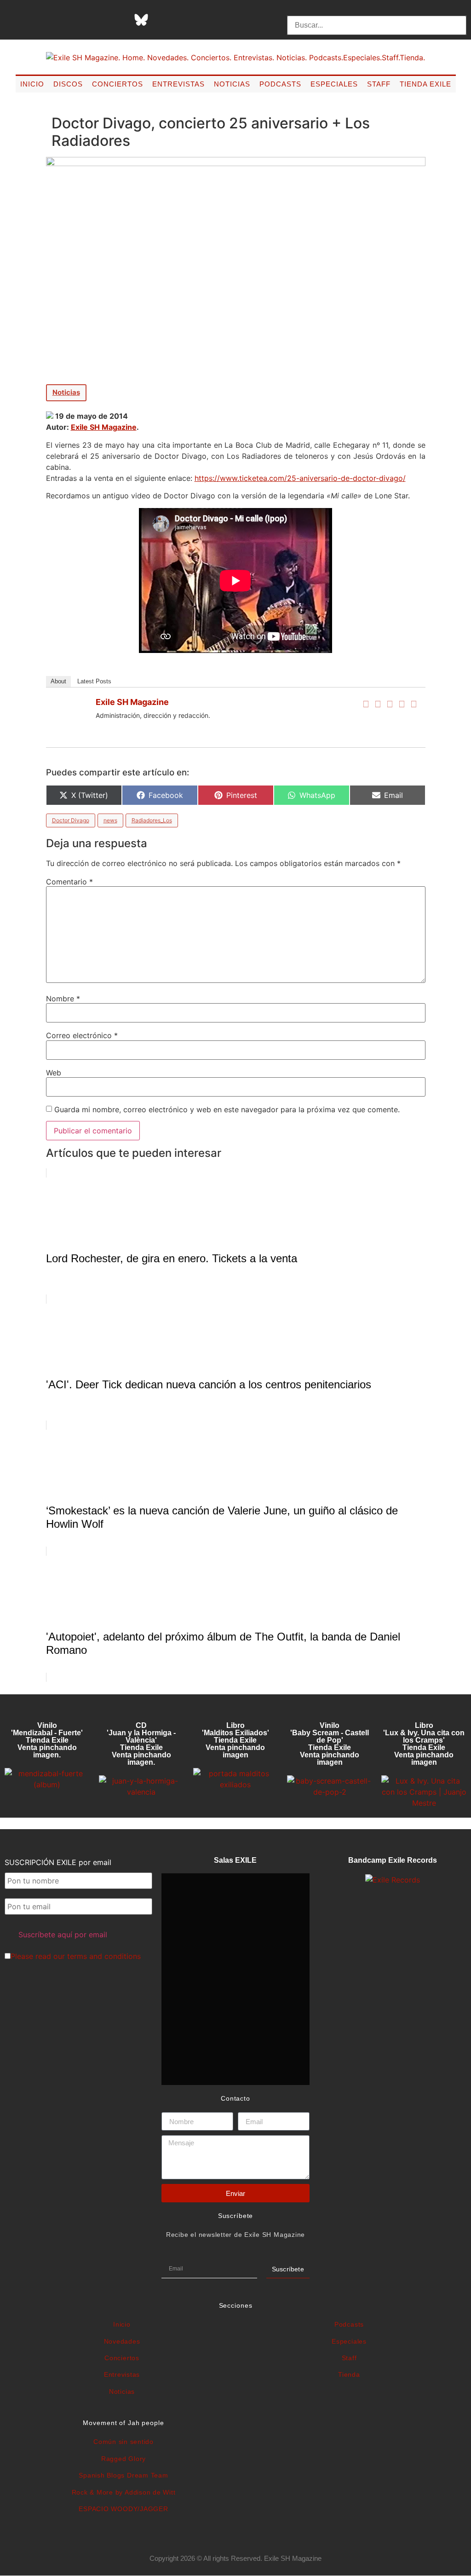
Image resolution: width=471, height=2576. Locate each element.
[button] (376, 10)
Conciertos (118, 84)
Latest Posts (94, 681)
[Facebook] (366, 704)
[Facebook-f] (49, 20)
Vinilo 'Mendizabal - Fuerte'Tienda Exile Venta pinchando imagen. (47, 1740)
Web (54, 1073)
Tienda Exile (425, 84)
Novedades (122, 2341)
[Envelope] (233, 20)
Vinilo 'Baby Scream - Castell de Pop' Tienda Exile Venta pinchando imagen (330, 1744)
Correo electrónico (82, 1035)
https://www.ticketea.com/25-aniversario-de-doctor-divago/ (300, 478)
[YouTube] (414, 704)
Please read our (76, 1956)
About (58, 681)
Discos (68, 84)
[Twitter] (378, 704)
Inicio (32, 84)
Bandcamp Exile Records (393, 1860)
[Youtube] (187, 20)
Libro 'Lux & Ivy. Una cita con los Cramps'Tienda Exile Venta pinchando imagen (424, 1744)
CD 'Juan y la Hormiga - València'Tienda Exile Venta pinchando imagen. (141, 1744)
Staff (379, 84)
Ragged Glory (123, 2459)
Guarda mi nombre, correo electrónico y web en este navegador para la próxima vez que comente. (227, 1109)
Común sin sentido (123, 2442)
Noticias (232, 84)
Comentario (69, 882)
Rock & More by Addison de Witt (124, 2492)
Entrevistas (178, 84)
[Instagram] (95, 20)
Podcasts (280, 84)
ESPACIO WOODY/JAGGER (123, 2509)
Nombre (63, 999)
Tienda (349, 2374)
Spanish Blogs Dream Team (123, 2475)
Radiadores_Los (152, 820)
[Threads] (118, 20)
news (110, 820)
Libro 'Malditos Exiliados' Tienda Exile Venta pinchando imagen (235, 1740)
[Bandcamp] (210, 20)
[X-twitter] (72, 20)
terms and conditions (104, 1956)
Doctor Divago (71, 820)
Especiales (334, 84)
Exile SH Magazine (104, 427)
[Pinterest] (164, 20)
